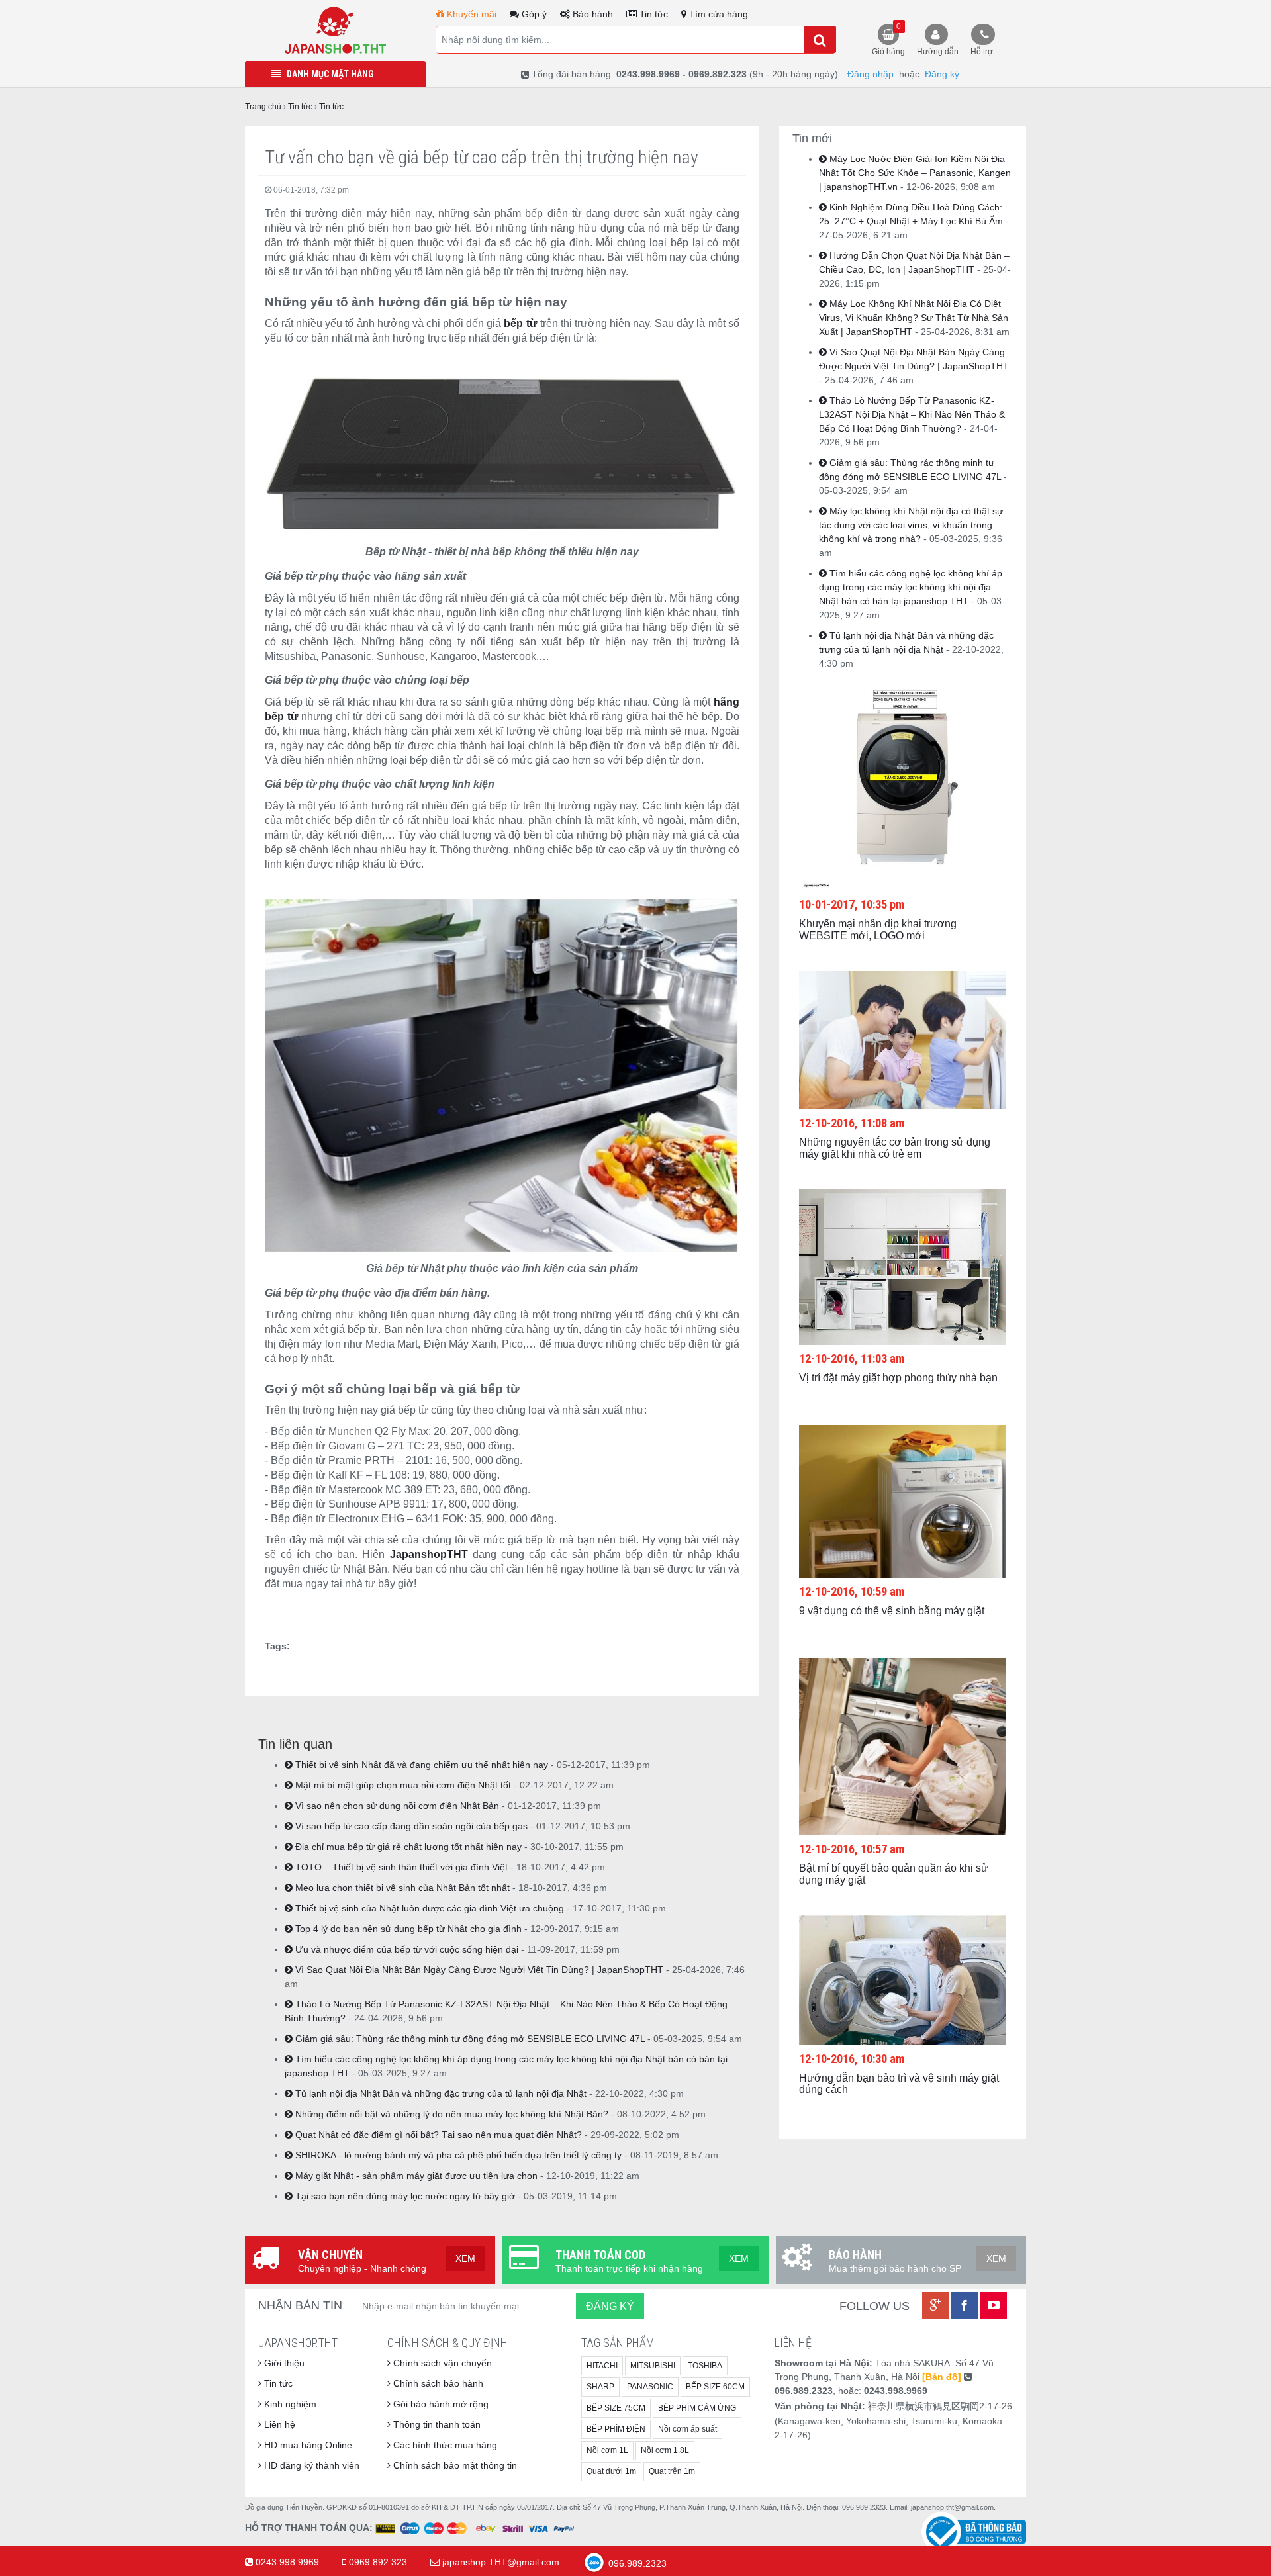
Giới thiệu (283, 2363)
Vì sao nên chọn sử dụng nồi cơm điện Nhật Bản (396, 1806)
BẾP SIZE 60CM (715, 2387)
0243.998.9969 (287, 2562)
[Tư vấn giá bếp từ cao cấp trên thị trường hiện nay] (335, 30)
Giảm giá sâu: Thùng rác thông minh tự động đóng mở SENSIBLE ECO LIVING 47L (469, 2039)
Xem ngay (890, 763)
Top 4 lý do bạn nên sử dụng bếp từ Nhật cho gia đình (407, 1929)
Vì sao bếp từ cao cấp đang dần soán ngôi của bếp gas (410, 1826)
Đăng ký (942, 74)
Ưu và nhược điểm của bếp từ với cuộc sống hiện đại (405, 1949)
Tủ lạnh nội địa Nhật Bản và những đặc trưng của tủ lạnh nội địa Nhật (440, 2093)
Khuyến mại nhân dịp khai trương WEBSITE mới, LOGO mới (878, 930)
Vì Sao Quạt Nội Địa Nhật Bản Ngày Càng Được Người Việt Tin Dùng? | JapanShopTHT (478, 1970)
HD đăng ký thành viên (310, 2465)
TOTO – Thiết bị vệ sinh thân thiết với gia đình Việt (400, 1867)
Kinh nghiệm (289, 2404)
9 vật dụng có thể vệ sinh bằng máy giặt (892, 1611)
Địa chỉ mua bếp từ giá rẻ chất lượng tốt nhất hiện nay (407, 1847)
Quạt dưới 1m (611, 2471)
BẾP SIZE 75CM (616, 2408)
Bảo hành (591, 14)
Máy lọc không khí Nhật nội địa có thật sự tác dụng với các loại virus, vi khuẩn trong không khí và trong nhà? (911, 525)
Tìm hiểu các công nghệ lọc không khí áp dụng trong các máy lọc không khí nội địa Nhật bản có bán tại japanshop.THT (911, 587)
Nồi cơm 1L (607, 2450)
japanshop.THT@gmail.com (501, 2562)
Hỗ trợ (982, 52)
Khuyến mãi (470, 14)
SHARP (600, 2387)
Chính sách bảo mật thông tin (454, 2465)
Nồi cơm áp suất (687, 2429)
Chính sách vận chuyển (441, 2363)
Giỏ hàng (888, 39)
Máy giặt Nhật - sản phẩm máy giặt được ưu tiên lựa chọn (415, 2176)
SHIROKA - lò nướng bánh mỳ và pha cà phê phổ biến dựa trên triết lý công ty (457, 2155)
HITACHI (602, 2366)
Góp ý (533, 14)
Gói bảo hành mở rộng (440, 2404)
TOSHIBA (705, 2366)
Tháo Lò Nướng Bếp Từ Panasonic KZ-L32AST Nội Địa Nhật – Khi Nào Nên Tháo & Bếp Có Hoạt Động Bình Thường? (912, 414)
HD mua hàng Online (307, 2445)
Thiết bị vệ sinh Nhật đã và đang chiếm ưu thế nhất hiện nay (420, 1765)
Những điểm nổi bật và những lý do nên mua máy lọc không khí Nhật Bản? (450, 2114)
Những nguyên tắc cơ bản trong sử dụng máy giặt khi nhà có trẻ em (895, 1148)
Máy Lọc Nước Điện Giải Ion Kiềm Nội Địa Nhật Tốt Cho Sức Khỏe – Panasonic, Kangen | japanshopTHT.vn (915, 173)
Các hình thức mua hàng (444, 2445)
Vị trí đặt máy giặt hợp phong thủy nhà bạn (898, 1378)
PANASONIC (650, 2387)
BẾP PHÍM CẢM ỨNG (697, 2408)
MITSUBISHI (653, 2366)
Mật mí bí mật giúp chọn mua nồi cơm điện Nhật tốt (402, 1785)
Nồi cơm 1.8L (665, 2450)
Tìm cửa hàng (717, 14)
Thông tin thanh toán (436, 2424)
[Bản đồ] (943, 2377)
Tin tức (652, 14)
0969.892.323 (378, 2562)
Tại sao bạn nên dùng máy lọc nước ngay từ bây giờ (404, 2196)
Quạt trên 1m (672, 2471)
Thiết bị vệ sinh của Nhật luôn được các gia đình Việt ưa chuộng (428, 1908)
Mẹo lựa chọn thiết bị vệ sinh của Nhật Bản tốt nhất (401, 1888)
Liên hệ (278, 2424)
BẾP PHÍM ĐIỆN (616, 2429)
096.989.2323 (636, 2563)
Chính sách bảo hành (437, 2383)
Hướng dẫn (938, 52)
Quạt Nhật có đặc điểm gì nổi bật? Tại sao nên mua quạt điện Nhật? (437, 2135)
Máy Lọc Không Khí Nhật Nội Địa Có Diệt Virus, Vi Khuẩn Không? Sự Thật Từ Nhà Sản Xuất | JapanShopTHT (914, 318)
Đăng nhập (871, 74)
